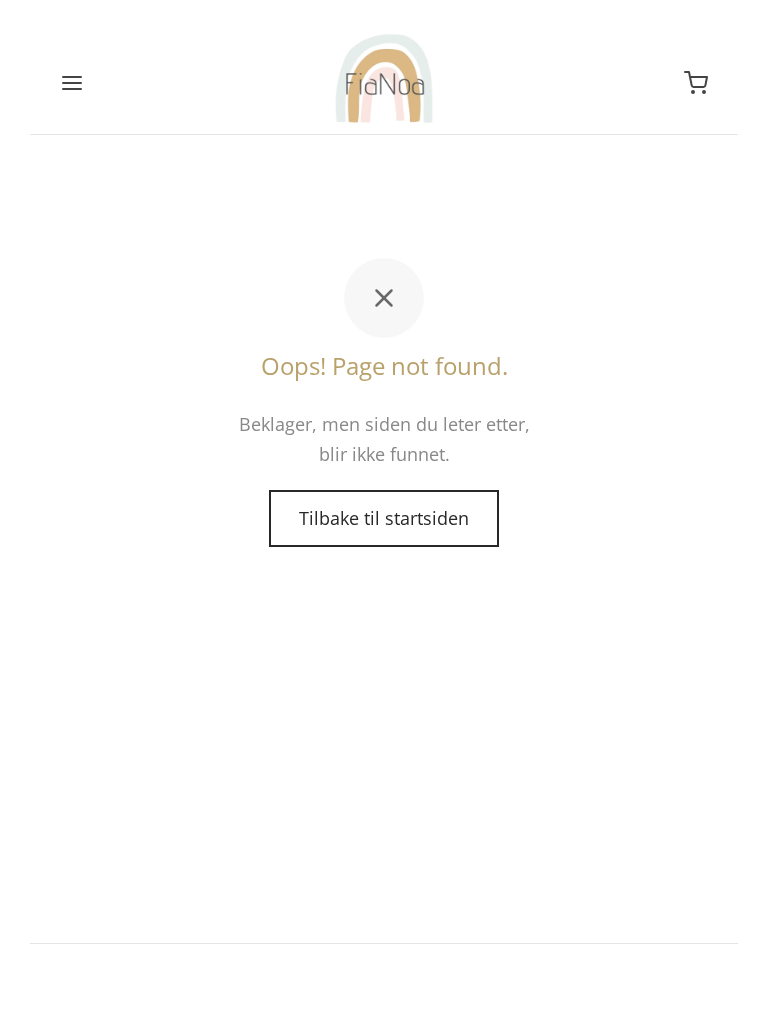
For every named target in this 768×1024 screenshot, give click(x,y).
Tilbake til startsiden (384, 518)
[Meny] (72, 83)
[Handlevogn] (696, 83)
